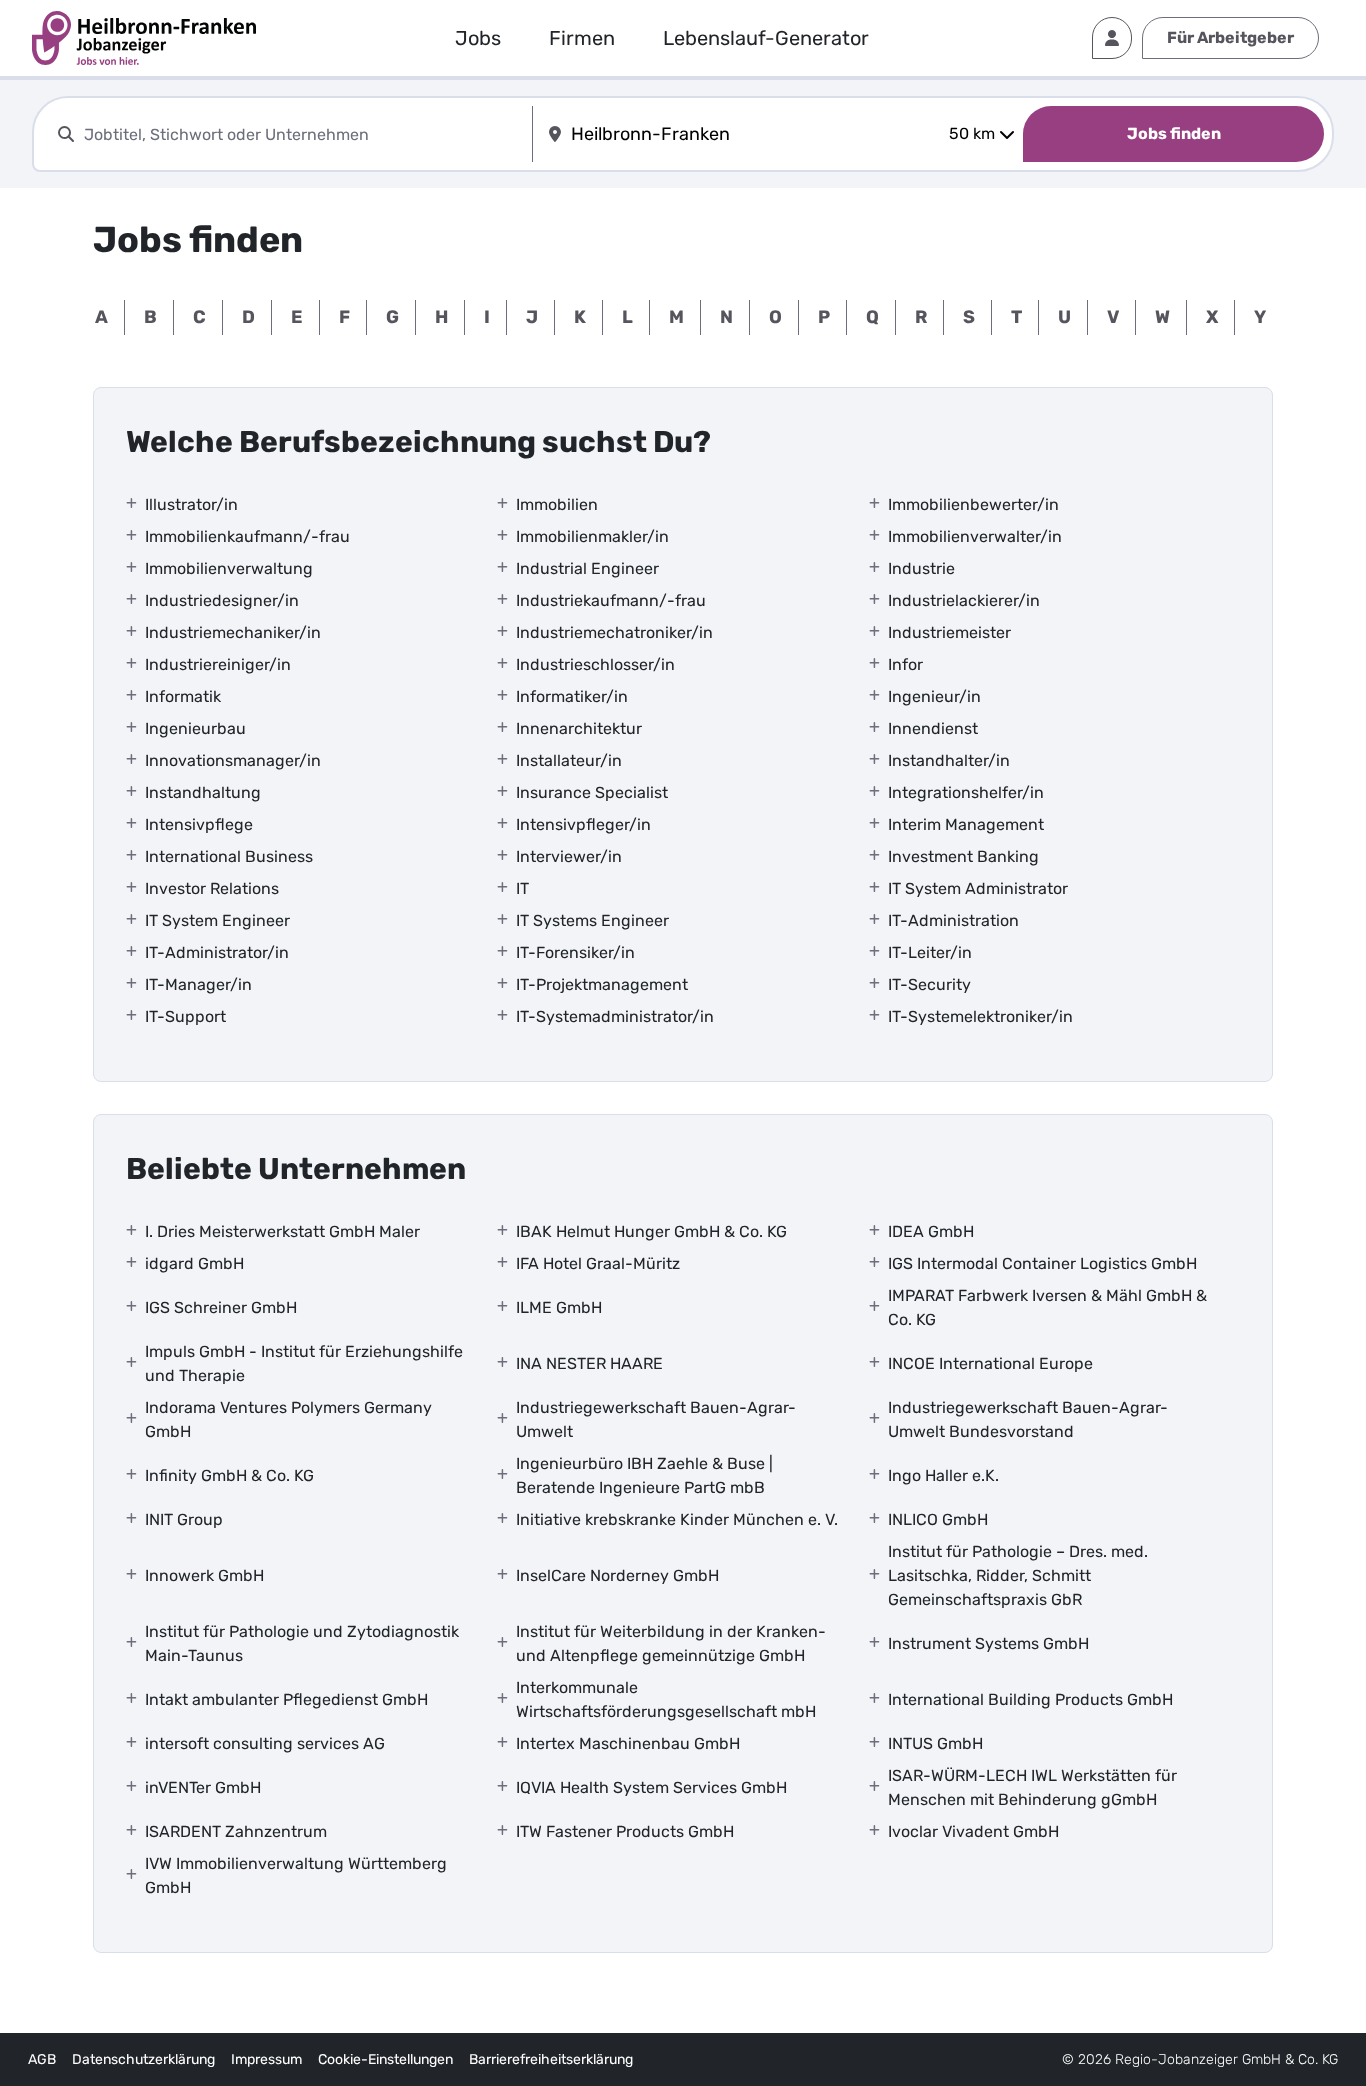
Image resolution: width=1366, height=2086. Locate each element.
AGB (42, 2059)
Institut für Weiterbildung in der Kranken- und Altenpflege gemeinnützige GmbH (671, 1643)
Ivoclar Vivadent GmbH (973, 1831)
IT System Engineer (217, 920)
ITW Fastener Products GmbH (625, 1831)
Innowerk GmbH (204, 1575)
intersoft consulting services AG (265, 1743)
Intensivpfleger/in (583, 824)
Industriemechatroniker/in (614, 632)
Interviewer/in (569, 856)
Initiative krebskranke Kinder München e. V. (677, 1519)
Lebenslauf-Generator (766, 38)
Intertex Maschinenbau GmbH (628, 1743)
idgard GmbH (194, 1263)
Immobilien (557, 504)
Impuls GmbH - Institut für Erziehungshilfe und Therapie (304, 1363)
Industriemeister (949, 632)
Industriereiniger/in (218, 664)
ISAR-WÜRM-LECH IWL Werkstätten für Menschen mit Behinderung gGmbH (1032, 1787)
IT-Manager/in (198, 984)
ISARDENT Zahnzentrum (236, 1831)
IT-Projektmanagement (602, 984)
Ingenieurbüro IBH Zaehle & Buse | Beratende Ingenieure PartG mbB (644, 1475)
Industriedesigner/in (222, 600)
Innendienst (933, 728)
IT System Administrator (978, 888)
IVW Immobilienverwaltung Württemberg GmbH (296, 1875)
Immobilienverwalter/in (975, 536)
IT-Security (929, 984)
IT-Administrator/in (217, 952)
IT (522, 888)
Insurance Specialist (592, 792)
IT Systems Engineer (592, 920)
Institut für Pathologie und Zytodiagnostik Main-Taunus (302, 1643)
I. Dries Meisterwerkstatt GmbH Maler (282, 1231)
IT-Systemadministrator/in (615, 1016)
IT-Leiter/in (930, 952)
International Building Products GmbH (1030, 1699)
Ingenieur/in (934, 696)
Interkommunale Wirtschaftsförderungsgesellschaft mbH (666, 1699)
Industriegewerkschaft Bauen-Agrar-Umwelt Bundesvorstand (1028, 1419)
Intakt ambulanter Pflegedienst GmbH (286, 1699)
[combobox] (304, 134)
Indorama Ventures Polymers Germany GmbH (288, 1419)
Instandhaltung (203, 792)
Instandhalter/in (949, 760)
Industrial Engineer (587, 568)
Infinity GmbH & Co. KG (229, 1475)
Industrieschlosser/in (595, 664)
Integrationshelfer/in (966, 792)
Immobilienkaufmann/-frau (247, 536)
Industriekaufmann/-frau (611, 600)
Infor (905, 664)
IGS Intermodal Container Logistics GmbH (1042, 1263)
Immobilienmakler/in (592, 536)
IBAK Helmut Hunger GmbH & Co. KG (651, 1231)
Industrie (921, 568)
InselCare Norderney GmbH (617, 1575)
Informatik (183, 696)
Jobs (478, 38)
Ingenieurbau (195, 728)
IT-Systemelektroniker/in (980, 1016)
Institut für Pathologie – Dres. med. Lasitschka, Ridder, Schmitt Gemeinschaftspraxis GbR (1018, 1575)
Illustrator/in (191, 504)
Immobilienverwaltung (229, 568)
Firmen (582, 38)
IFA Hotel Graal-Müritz (598, 1263)
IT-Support (185, 1016)
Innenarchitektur (579, 728)
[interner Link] (144, 38)
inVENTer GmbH (203, 1787)
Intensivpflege (199, 824)
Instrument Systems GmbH (988, 1643)
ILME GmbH (559, 1307)
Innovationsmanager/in (233, 760)
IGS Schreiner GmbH (221, 1307)
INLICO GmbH (938, 1519)
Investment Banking (963, 856)
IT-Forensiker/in (575, 952)
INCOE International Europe (990, 1363)
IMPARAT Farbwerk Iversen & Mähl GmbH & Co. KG (1047, 1307)
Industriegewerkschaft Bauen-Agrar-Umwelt (656, 1419)
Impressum (266, 2059)
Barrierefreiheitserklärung (551, 2059)
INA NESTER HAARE (589, 1363)
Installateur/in (569, 760)
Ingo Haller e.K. (943, 1475)
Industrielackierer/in (964, 600)
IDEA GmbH (931, 1231)
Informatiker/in (572, 696)
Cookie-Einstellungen (385, 2059)
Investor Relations (212, 888)
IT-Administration (953, 920)
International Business (229, 856)
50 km (972, 133)
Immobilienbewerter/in (973, 504)
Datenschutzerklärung (143, 2059)
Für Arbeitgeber (1230, 37)
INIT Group (184, 1519)
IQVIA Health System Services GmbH (651, 1787)
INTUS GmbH (935, 1743)
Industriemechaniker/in (233, 632)
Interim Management (966, 824)
